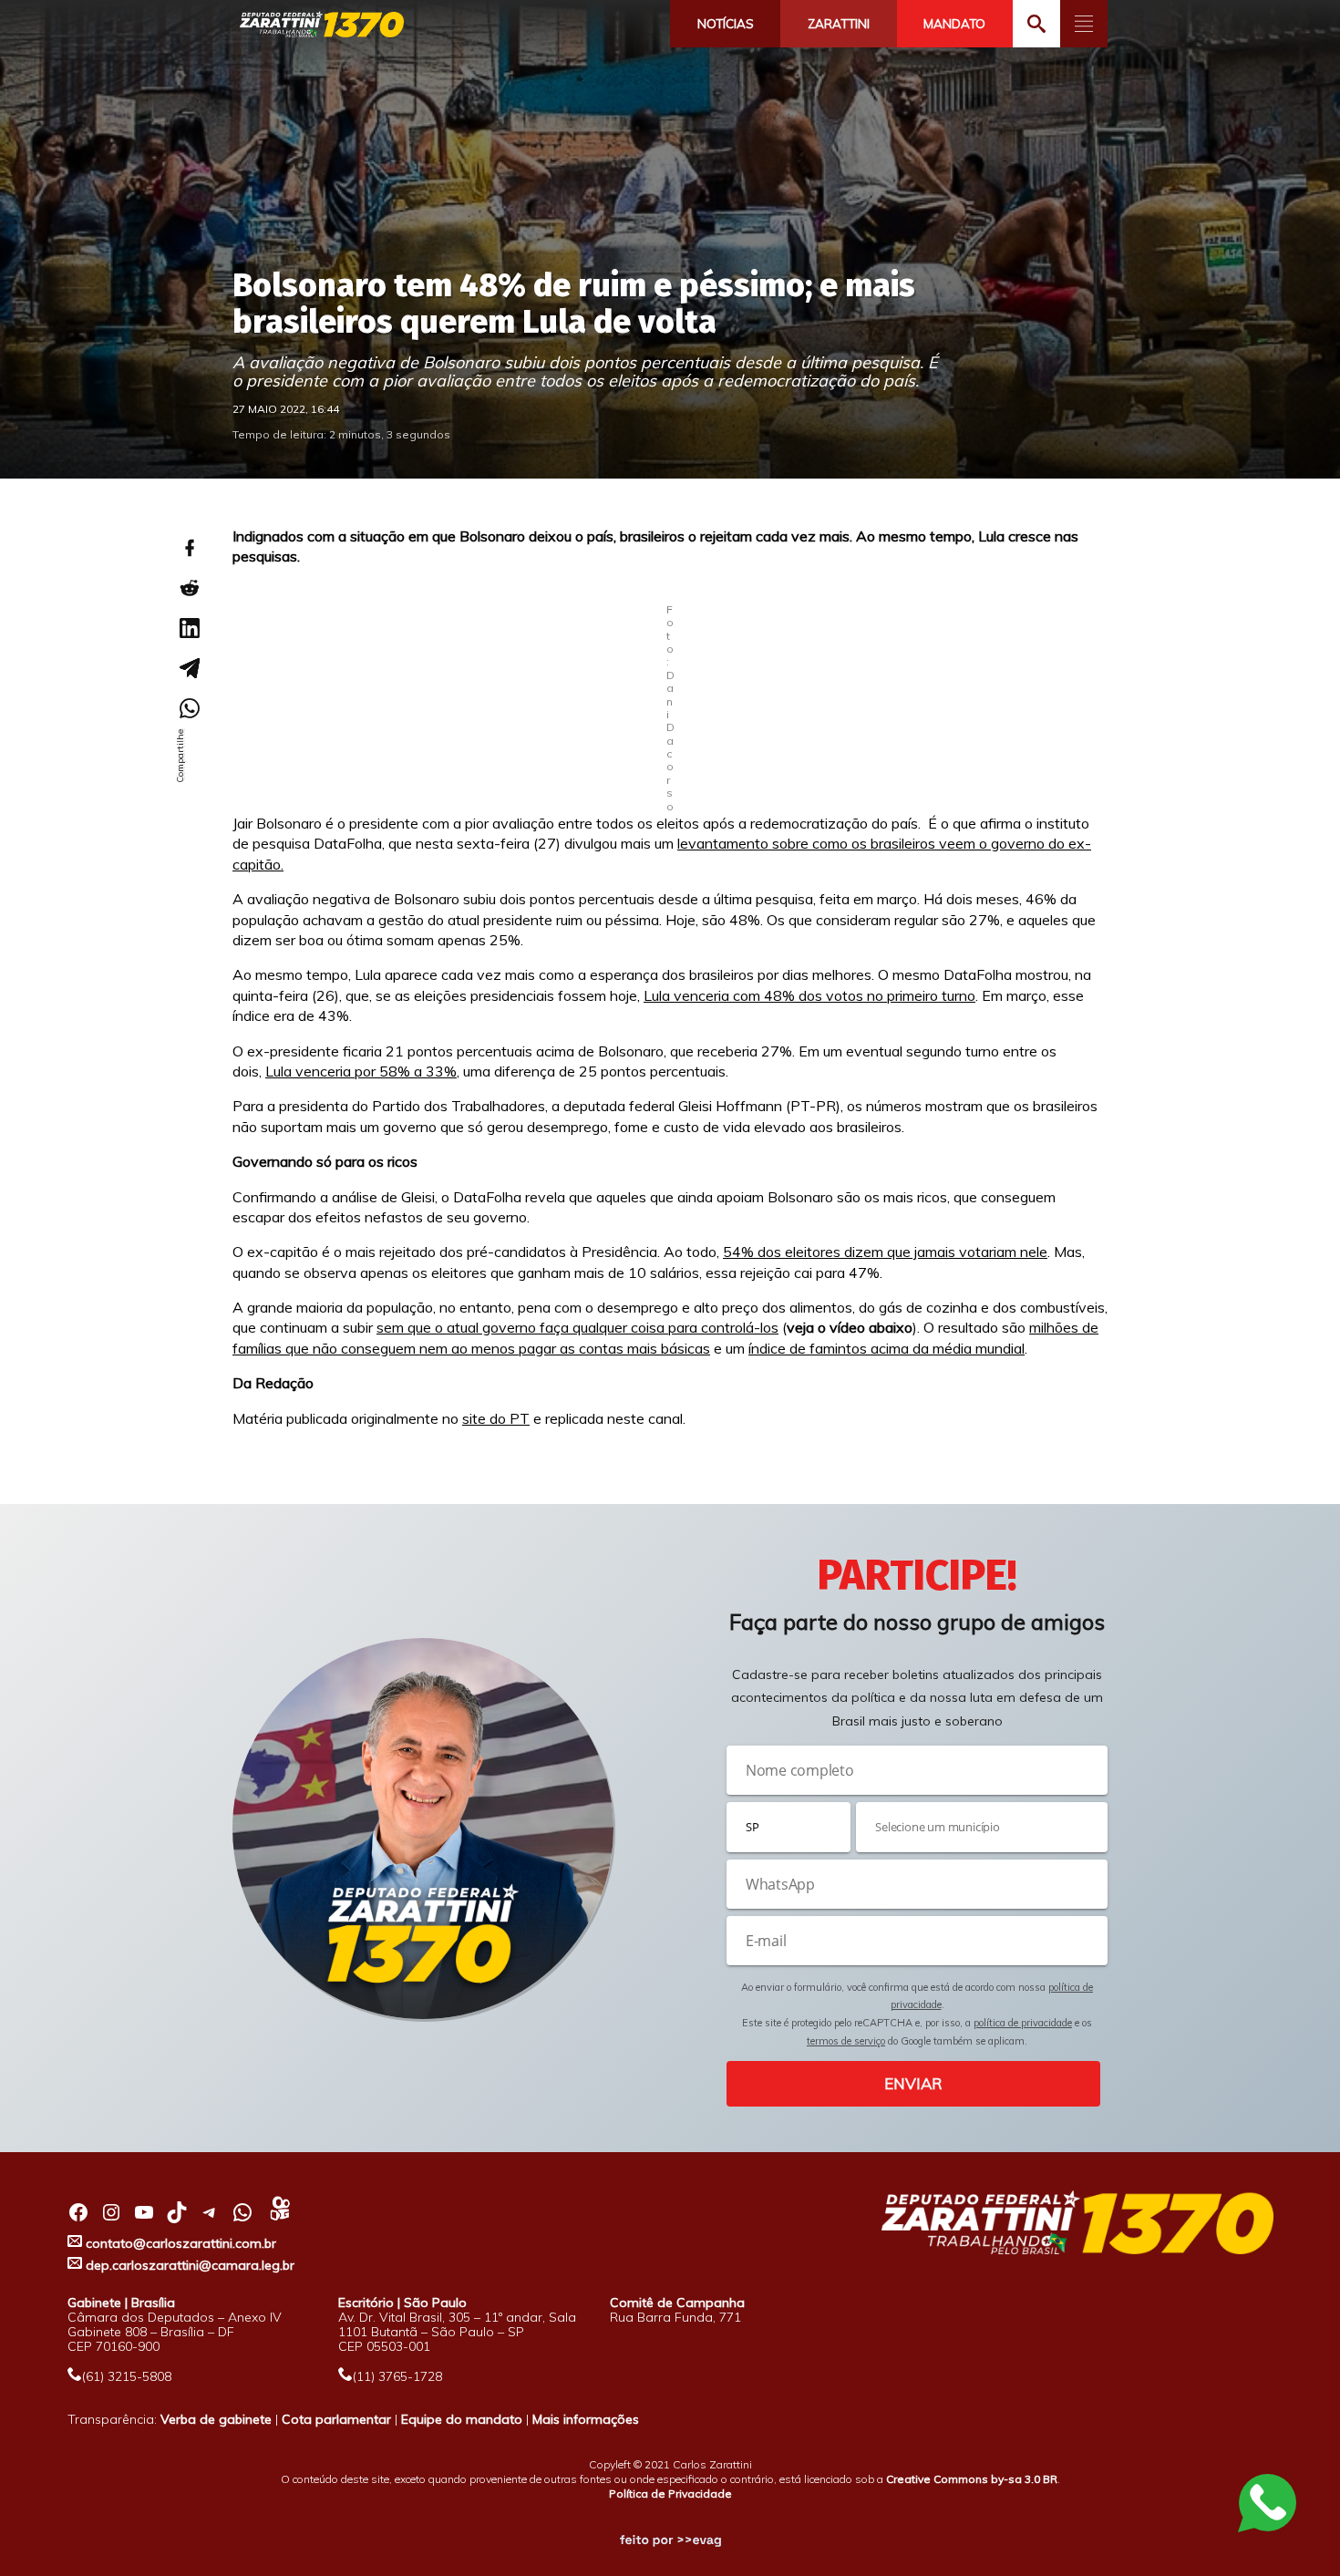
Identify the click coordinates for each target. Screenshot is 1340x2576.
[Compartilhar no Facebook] (189, 548)
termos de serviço (846, 2041)
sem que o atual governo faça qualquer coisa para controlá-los (577, 1327)
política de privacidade (1023, 2023)
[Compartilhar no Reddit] (189, 588)
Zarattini (839, 24)
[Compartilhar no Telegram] (189, 668)
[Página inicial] (322, 25)
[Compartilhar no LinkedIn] (189, 628)
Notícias (726, 24)
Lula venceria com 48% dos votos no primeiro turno (809, 995)
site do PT (496, 1418)
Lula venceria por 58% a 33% (361, 1071)
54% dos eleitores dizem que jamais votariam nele (885, 1252)
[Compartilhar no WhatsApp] (189, 708)
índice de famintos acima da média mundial (886, 1348)
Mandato (954, 24)
